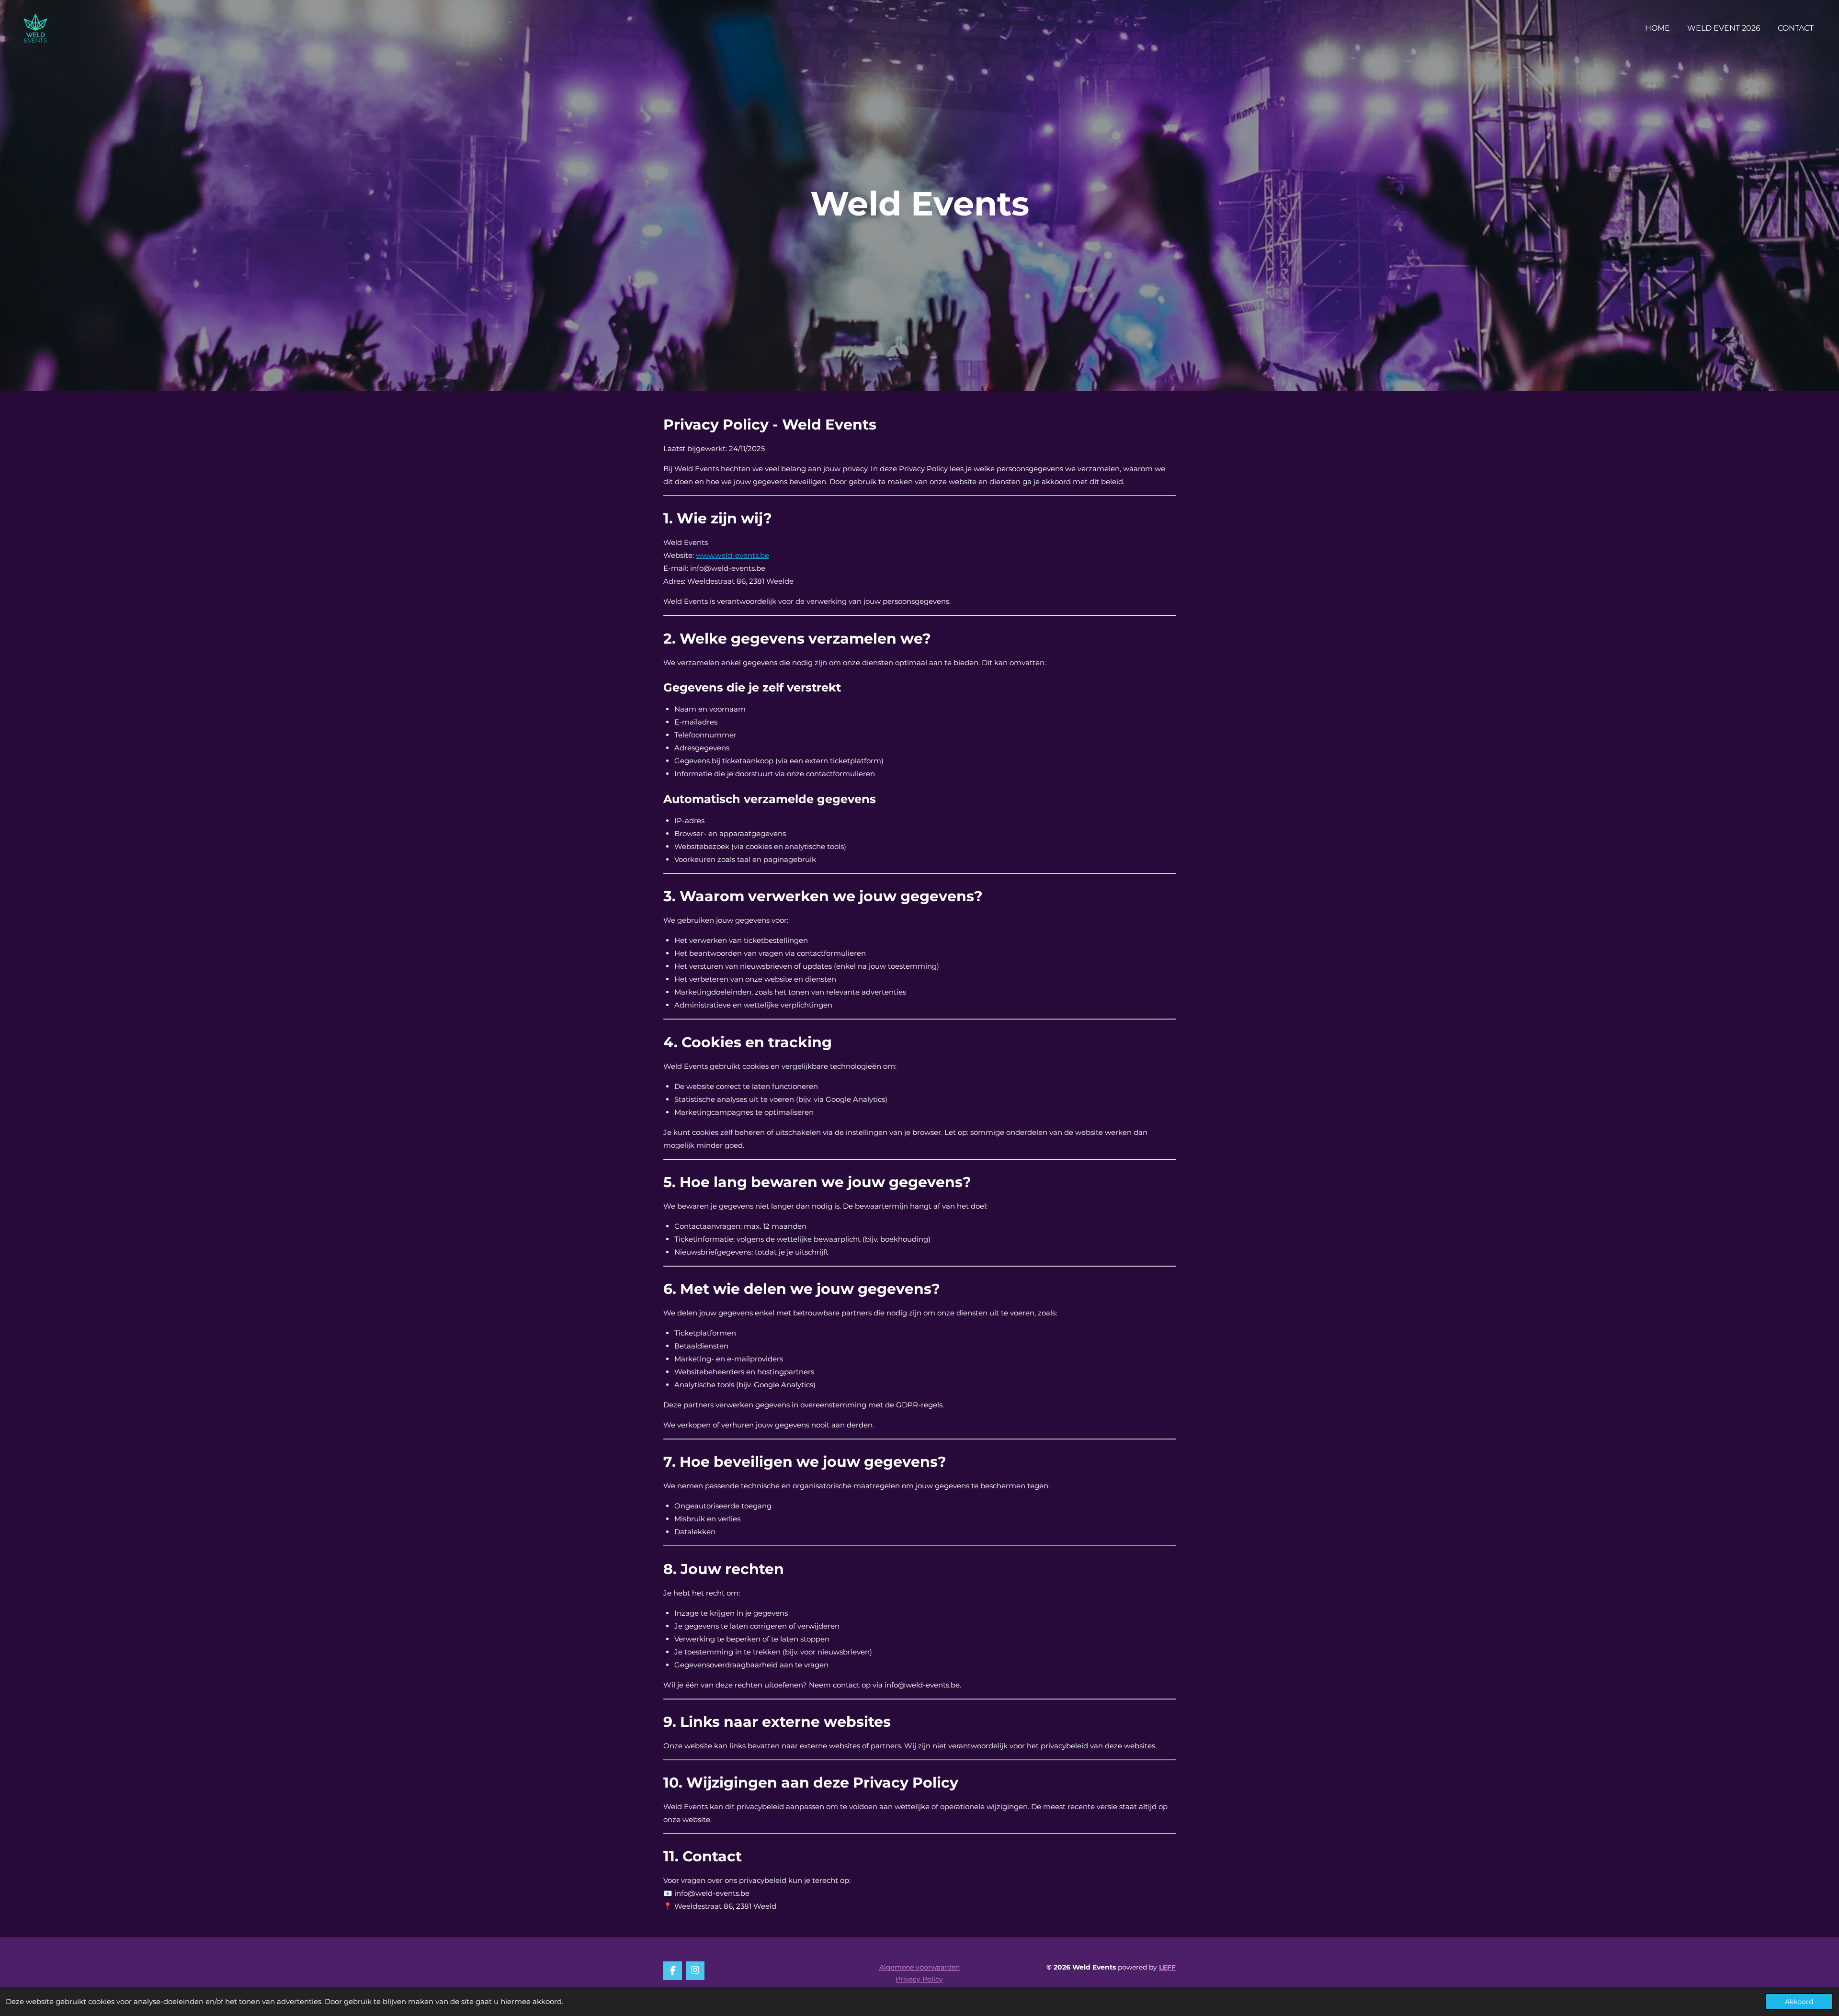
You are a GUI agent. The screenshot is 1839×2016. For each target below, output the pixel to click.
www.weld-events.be (732, 555)
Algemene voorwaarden (919, 1967)
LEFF (1167, 1967)
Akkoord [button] (1799, 2002)
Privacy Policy (919, 1979)
